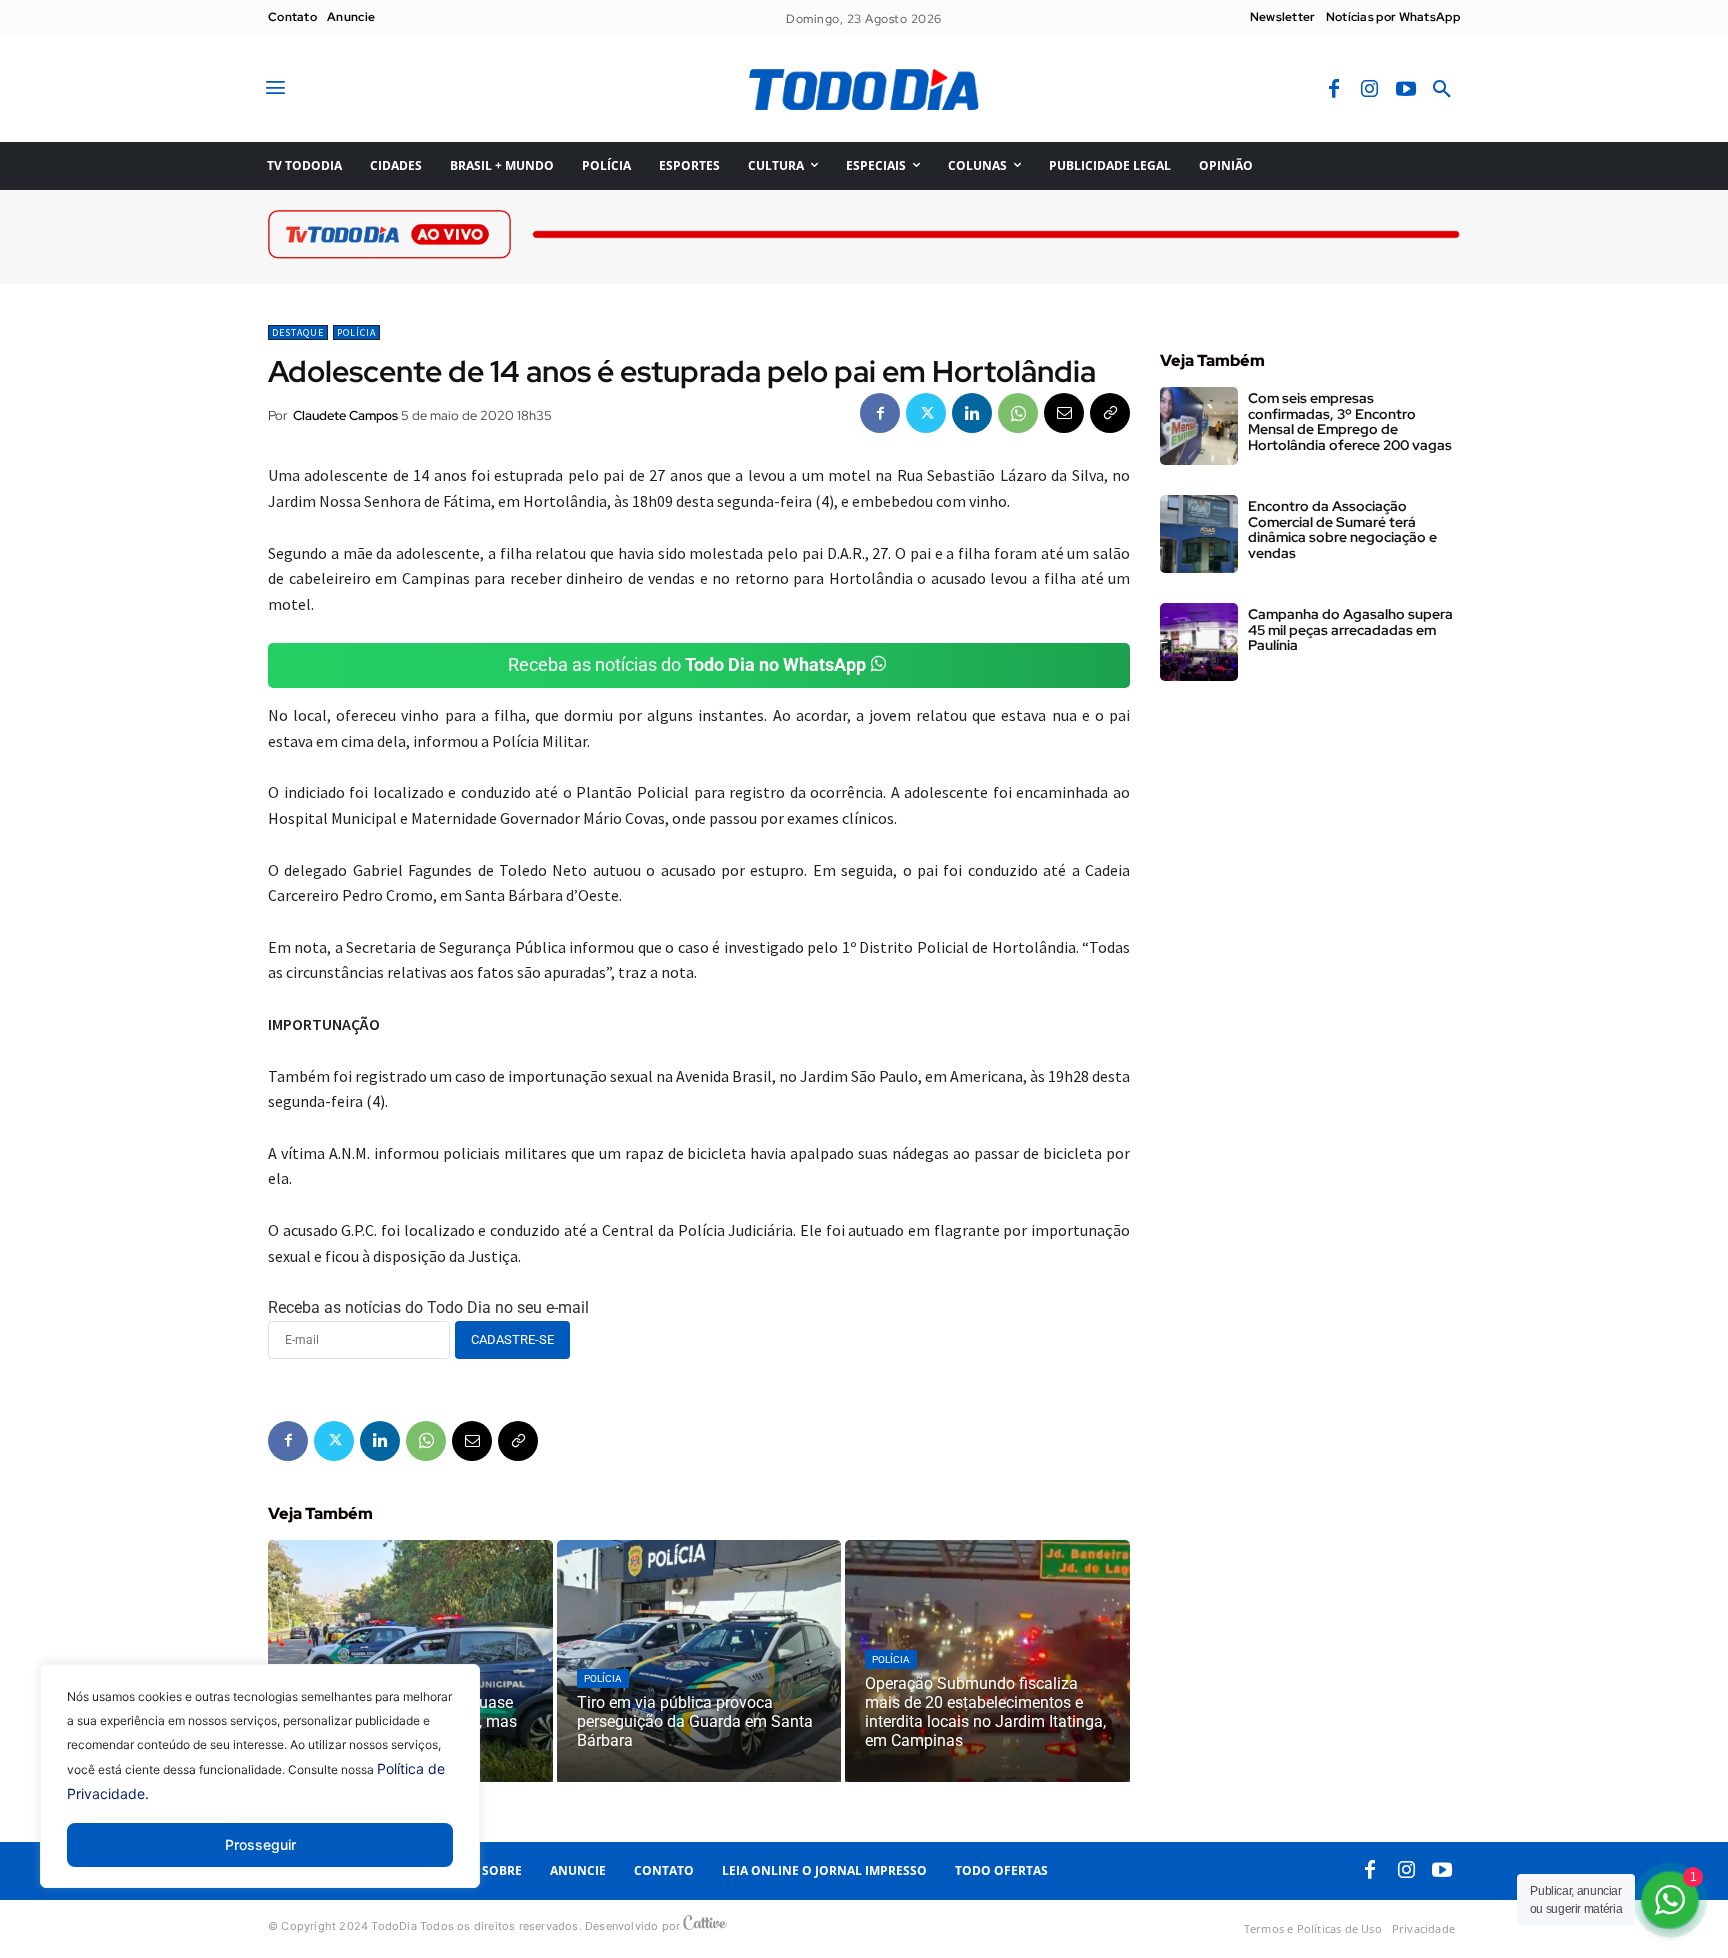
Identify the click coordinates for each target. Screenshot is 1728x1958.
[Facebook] (1334, 90)
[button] (1442, 90)
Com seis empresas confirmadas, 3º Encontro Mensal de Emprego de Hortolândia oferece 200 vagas (1350, 421)
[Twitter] (926, 413)
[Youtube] (1406, 90)
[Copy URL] (1110, 413)
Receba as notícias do (687, 664)
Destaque (298, 332)
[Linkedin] (972, 413)
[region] (260, 1791)
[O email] (1064, 413)
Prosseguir (260, 1844)
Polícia (356, 332)
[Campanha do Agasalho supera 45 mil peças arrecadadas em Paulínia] (1199, 642)
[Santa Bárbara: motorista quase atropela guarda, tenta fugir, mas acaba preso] (410, 1661)
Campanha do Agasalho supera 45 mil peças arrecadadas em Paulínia (1350, 629)
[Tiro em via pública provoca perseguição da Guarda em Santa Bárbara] (699, 1661)
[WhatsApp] (1018, 413)
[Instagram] (1370, 90)
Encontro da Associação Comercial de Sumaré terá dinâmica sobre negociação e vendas (1342, 529)
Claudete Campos (345, 415)
